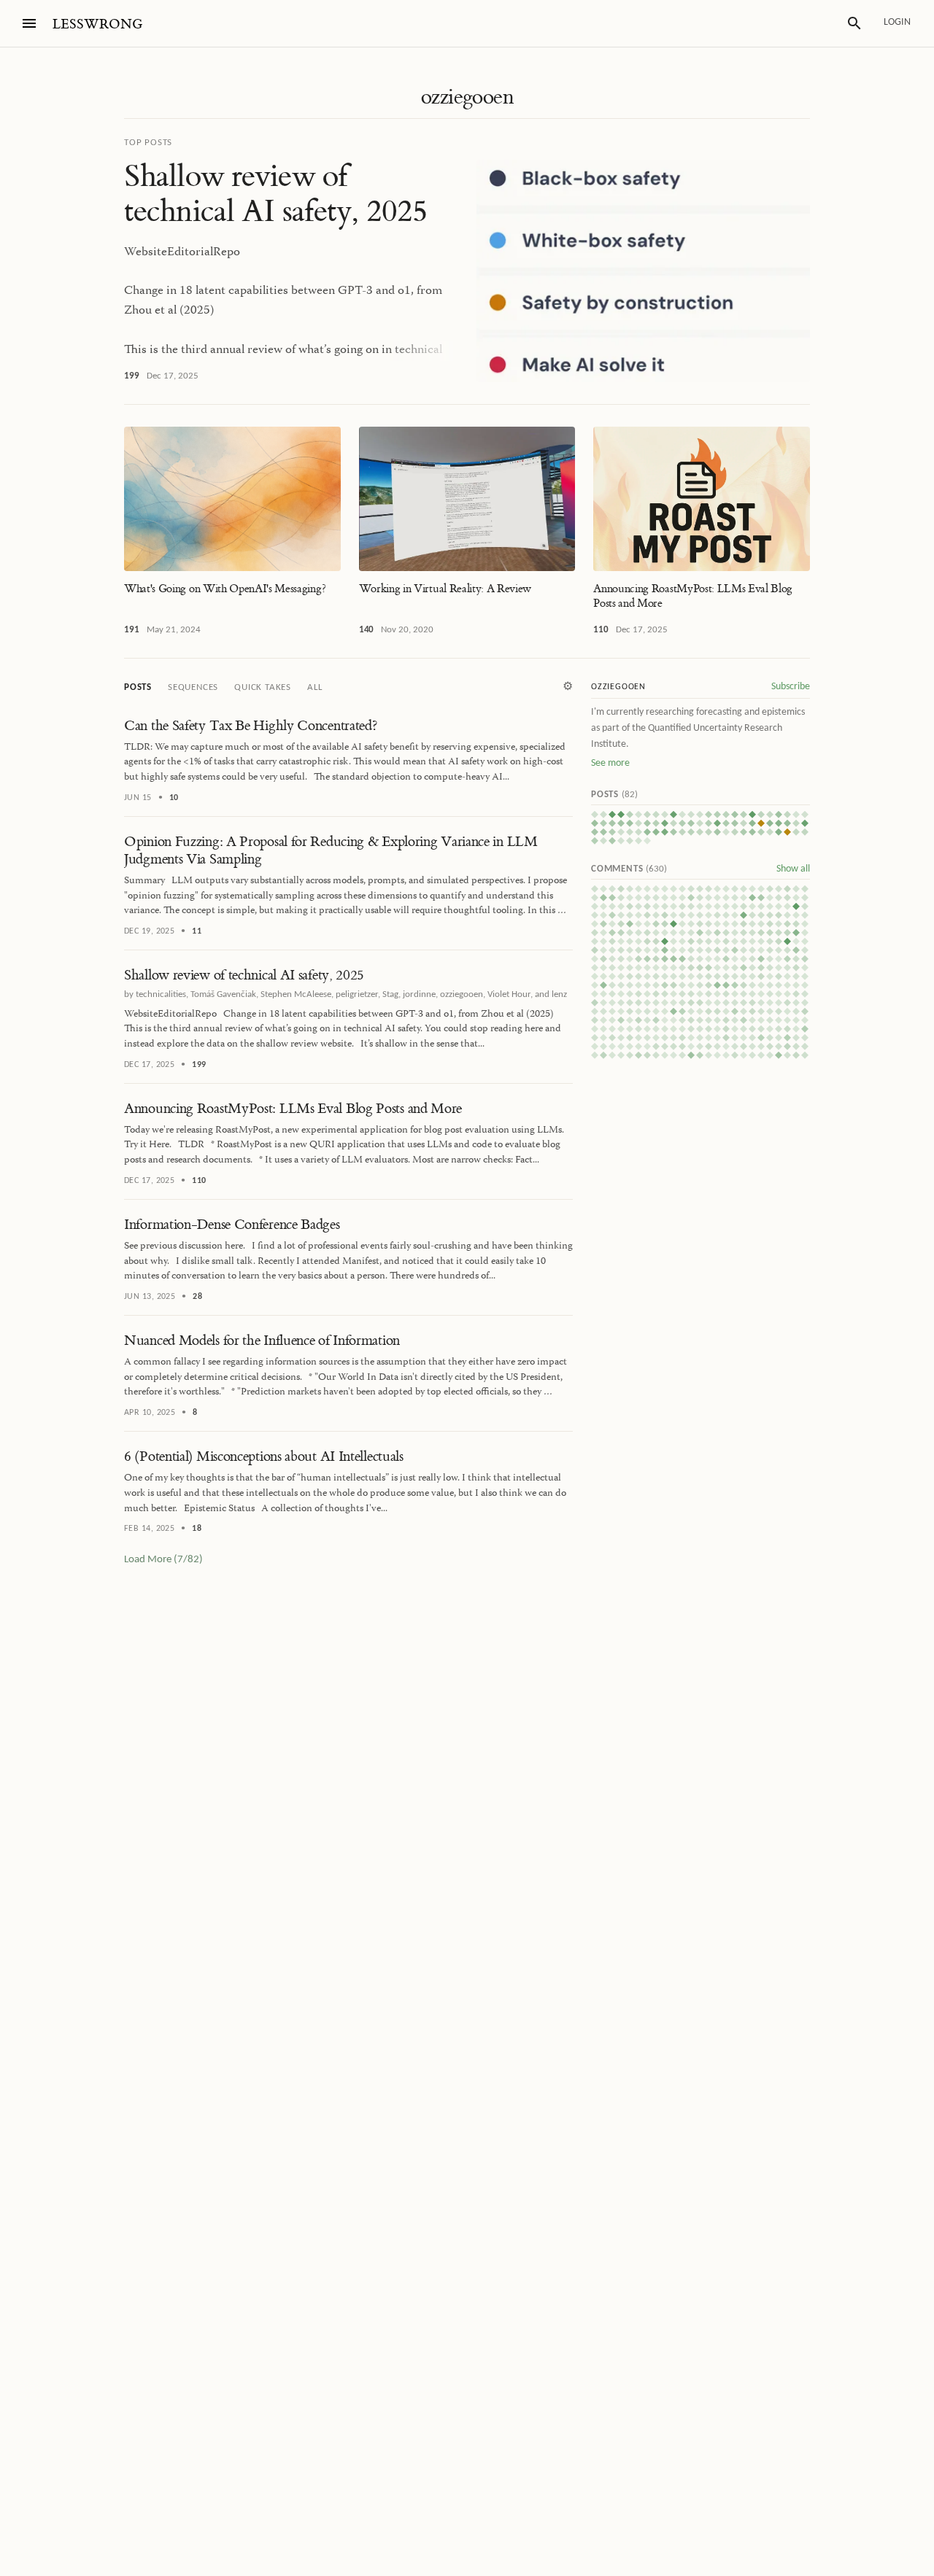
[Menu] (29, 23)
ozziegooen (467, 97)
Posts (138, 687)
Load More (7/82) (163, 1560)
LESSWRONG (97, 24)
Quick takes (263, 687)
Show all (793, 869)
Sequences (193, 687)
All (314, 687)
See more (610, 763)
